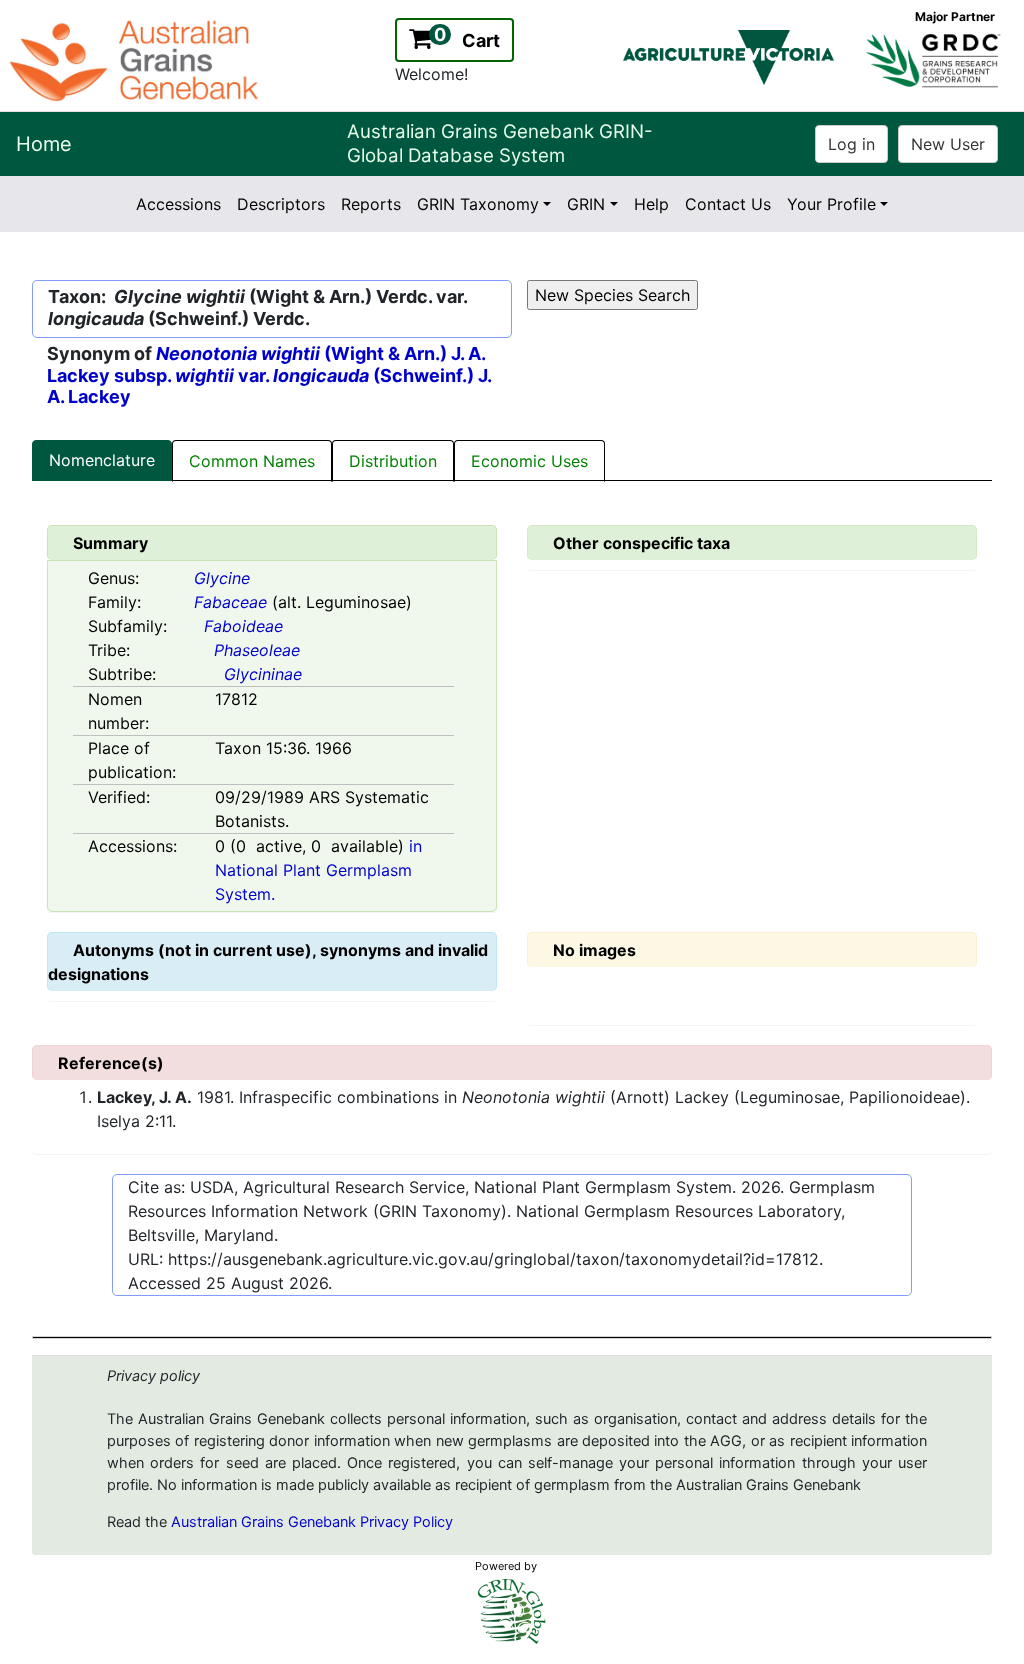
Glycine (222, 578)
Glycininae (263, 674)
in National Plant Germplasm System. (318, 870)
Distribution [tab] (393, 461)
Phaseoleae (257, 650)
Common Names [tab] (252, 461)
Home (44, 144)
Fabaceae (230, 602)
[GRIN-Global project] (512, 1611)
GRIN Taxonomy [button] (478, 204)
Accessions (178, 204)
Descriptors (281, 204)
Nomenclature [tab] (102, 460)
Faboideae (243, 626)
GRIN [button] (586, 204)
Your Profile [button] (831, 204)
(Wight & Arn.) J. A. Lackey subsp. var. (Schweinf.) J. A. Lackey (269, 375)
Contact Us (728, 204)
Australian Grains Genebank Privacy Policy (312, 1522)
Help (651, 204)
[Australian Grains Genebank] (136, 59)
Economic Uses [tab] (529, 461)
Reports (371, 204)
